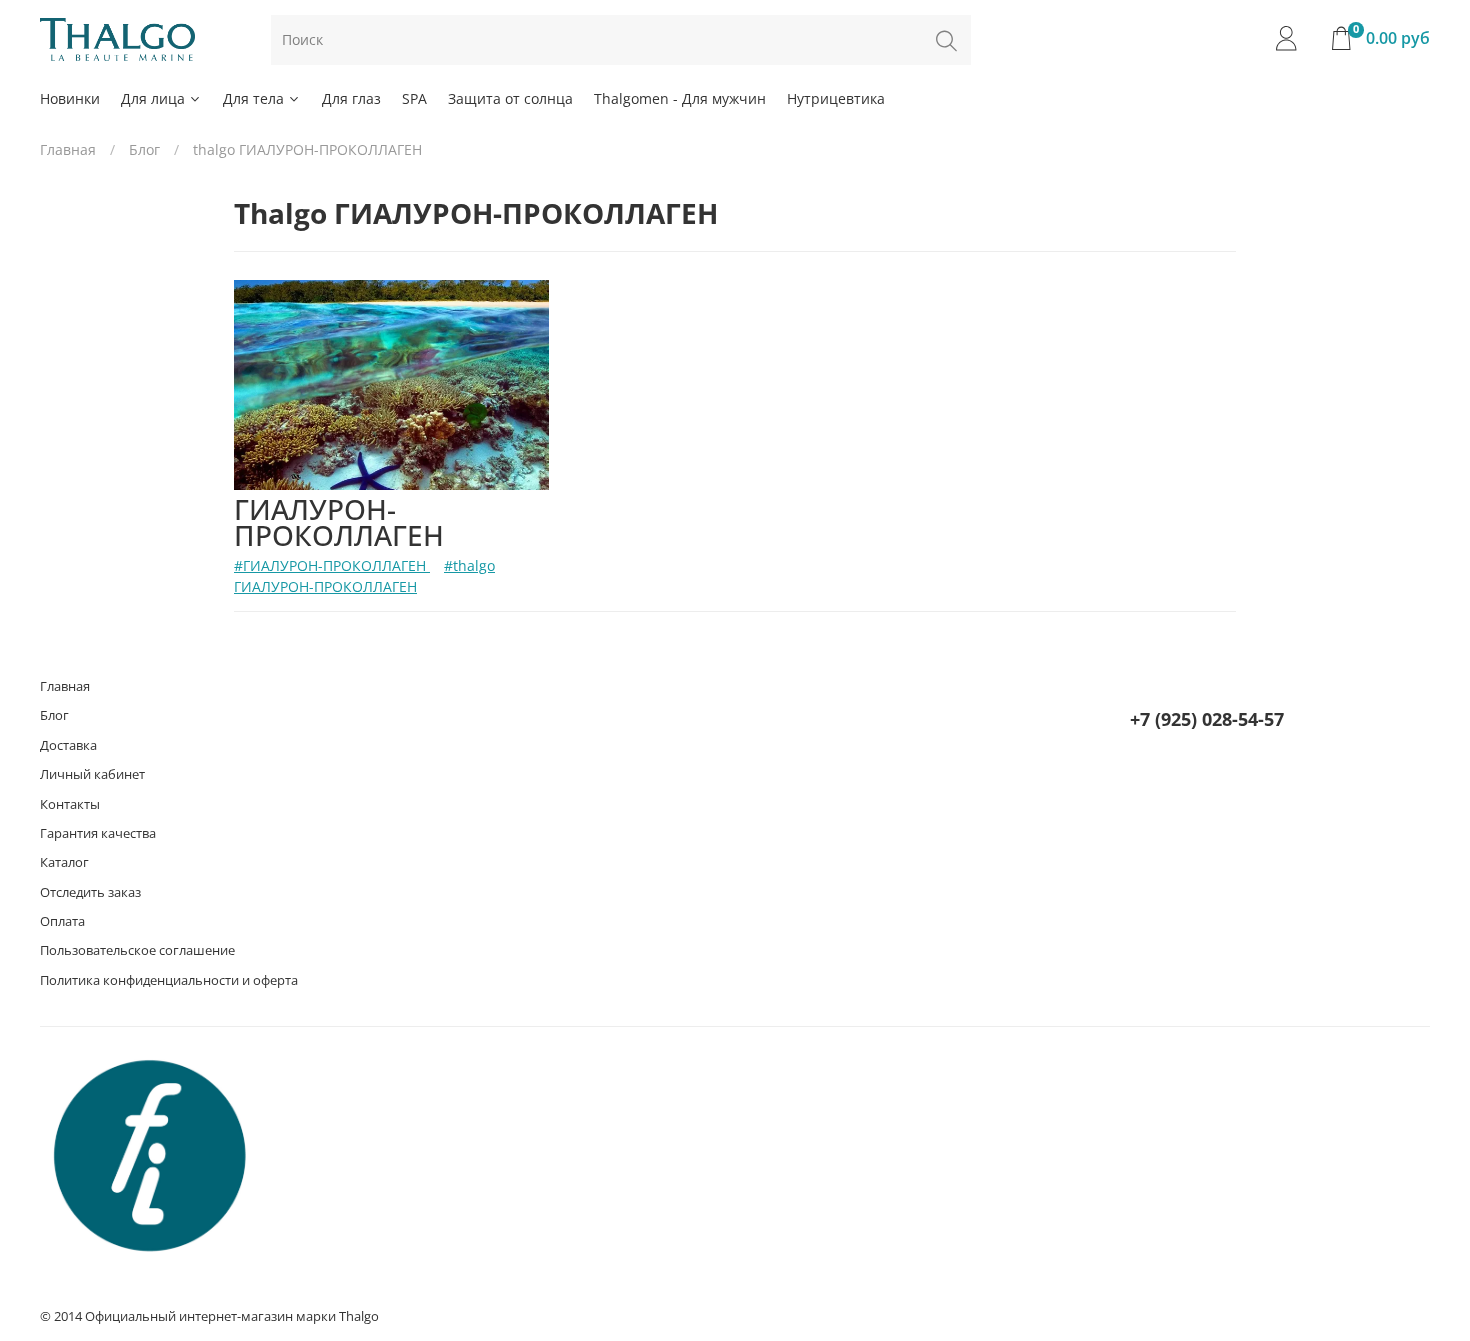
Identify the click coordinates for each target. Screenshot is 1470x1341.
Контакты (70, 804)
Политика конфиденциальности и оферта (169, 980)
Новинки (70, 98)
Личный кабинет (92, 774)
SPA (414, 98)
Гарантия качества (98, 833)
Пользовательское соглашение (137, 950)
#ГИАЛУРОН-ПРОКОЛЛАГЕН (332, 565)
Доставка (68, 745)
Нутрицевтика (836, 98)
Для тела (253, 98)
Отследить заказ (90, 892)
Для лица (153, 98)
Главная (68, 149)
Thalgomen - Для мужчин (680, 98)
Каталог (64, 862)
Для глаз (351, 98)
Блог (144, 149)
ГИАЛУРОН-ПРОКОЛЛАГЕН (339, 521)
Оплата (62, 921)
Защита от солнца (510, 98)
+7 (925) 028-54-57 (1207, 719)
